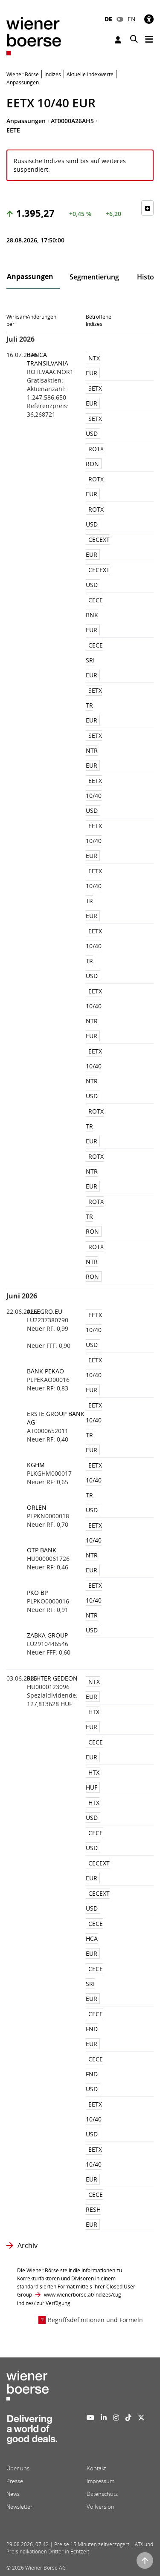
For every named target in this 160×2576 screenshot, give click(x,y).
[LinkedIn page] (104, 2418)
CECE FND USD (94, 2074)
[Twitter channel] (141, 2418)
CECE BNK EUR (94, 615)
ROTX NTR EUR (95, 1171)
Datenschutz (102, 2494)
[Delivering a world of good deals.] (32, 2432)
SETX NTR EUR (94, 750)
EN (132, 19)
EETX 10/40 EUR (94, 841)
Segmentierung (94, 277)
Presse (15, 2481)
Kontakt (96, 2468)
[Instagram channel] (116, 2418)
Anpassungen (30, 276)
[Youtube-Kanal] (90, 2418)
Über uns (18, 2468)
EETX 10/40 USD (94, 796)
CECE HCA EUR (94, 1938)
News (13, 2494)
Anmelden (119, 40)
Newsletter (19, 2507)
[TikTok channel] (128, 2418)
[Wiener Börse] (34, 36)
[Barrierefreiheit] (149, 19)
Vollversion (100, 2507)
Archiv (28, 2245)
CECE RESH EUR (94, 2209)
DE (108, 19)
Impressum (100, 2481)
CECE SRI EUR (94, 660)
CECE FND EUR (94, 2029)
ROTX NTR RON (95, 1262)
